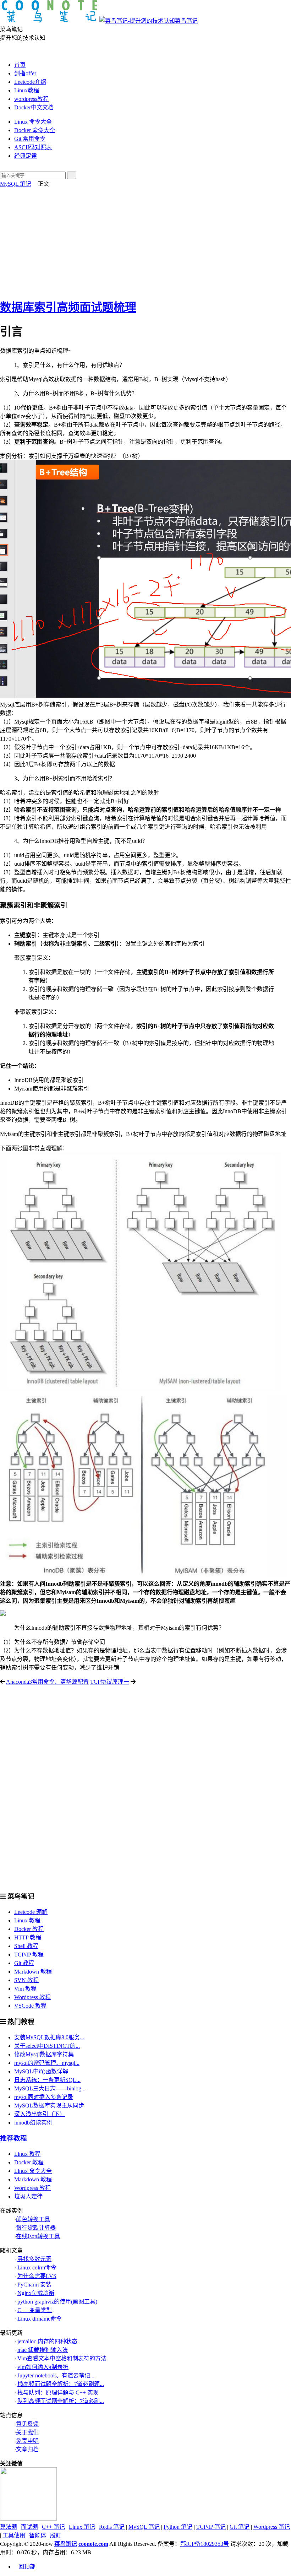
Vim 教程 (25, 1989)
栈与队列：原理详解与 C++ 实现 (58, 2393)
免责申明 (27, 2441)
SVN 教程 (26, 1980)
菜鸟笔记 (186, 21)
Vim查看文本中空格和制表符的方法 (62, 2358)
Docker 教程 (29, 1929)
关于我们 (27, 2432)
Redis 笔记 (112, 2527)
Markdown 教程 (33, 1972)
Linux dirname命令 (40, 2319)
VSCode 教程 (30, 2006)
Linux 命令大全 (33, 122)
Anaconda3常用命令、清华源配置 (47, 1682)
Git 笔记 (240, 2527)
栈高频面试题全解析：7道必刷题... (61, 2384)
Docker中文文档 (34, 107)
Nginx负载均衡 (36, 2293)
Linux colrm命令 (37, 2267)
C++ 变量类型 (35, 2310)
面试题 (29, 2527)
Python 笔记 (178, 2527)
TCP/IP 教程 (29, 1955)
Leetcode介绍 (30, 82)
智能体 (38, 2535)
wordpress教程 (31, 99)
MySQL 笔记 (16, 184)
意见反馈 (27, 2424)
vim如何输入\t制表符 (43, 2367)
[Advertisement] (145, 241)
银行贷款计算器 (36, 2228)
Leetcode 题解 (31, 1912)
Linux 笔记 (82, 2527)
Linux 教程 (27, 1920)
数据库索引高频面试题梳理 (68, 307)
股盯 (56, 2535)
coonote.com (93, 2544)
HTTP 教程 (28, 1938)
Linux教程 (27, 90)
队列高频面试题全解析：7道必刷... (61, 2401)
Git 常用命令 (30, 139)
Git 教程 (24, 1963)
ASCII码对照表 (33, 147)
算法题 (9, 2527)
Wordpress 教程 (32, 1997)
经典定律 (26, 156)
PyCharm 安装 (34, 2285)
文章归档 (27, 2449)
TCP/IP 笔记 (211, 2527)
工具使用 (14, 2535)
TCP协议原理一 (110, 1682)
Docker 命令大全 (35, 130)
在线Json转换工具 (38, 2236)
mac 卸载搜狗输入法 (43, 2350)
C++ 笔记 (53, 2527)
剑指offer (25, 73)
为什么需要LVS (37, 2276)
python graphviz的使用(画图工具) (57, 2302)
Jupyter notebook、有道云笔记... (56, 2375)
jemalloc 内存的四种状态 (47, 2341)
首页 (20, 65)
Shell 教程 (26, 1946)
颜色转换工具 (33, 2219)
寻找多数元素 (34, 2259)
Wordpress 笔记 (272, 2527)
